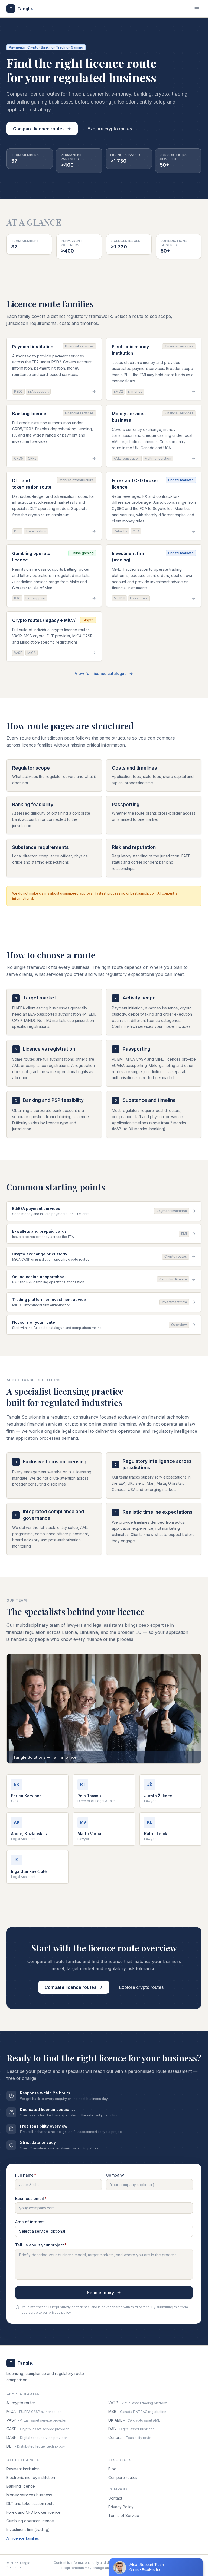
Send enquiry (100, 2293)
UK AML (134, 2420)
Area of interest (30, 2222)
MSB (137, 2411)
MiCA (34, 2411)
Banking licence (21, 2486)
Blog (112, 2469)
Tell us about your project (41, 2245)
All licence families (23, 2538)
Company (115, 2175)
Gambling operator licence (30, 2521)
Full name (26, 2175)
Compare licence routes (39, 129)
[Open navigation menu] (197, 9)
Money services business (29, 2495)
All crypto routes (21, 2403)
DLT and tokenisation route (31, 2504)
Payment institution (23, 2469)
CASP (38, 2429)
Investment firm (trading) (28, 2530)
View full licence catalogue (101, 674)
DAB (131, 2429)
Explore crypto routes (110, 129)
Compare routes (123, 2477)
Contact (115, 2498)
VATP (138, 2403)
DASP (37, 2437)
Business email (31, 2198)
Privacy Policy (121, 2507)
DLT (36, 2446)
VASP (36, 2420)
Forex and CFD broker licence (34, 2512)
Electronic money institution (31, 2477)
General (130, 2437)
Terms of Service (124, 2515)
